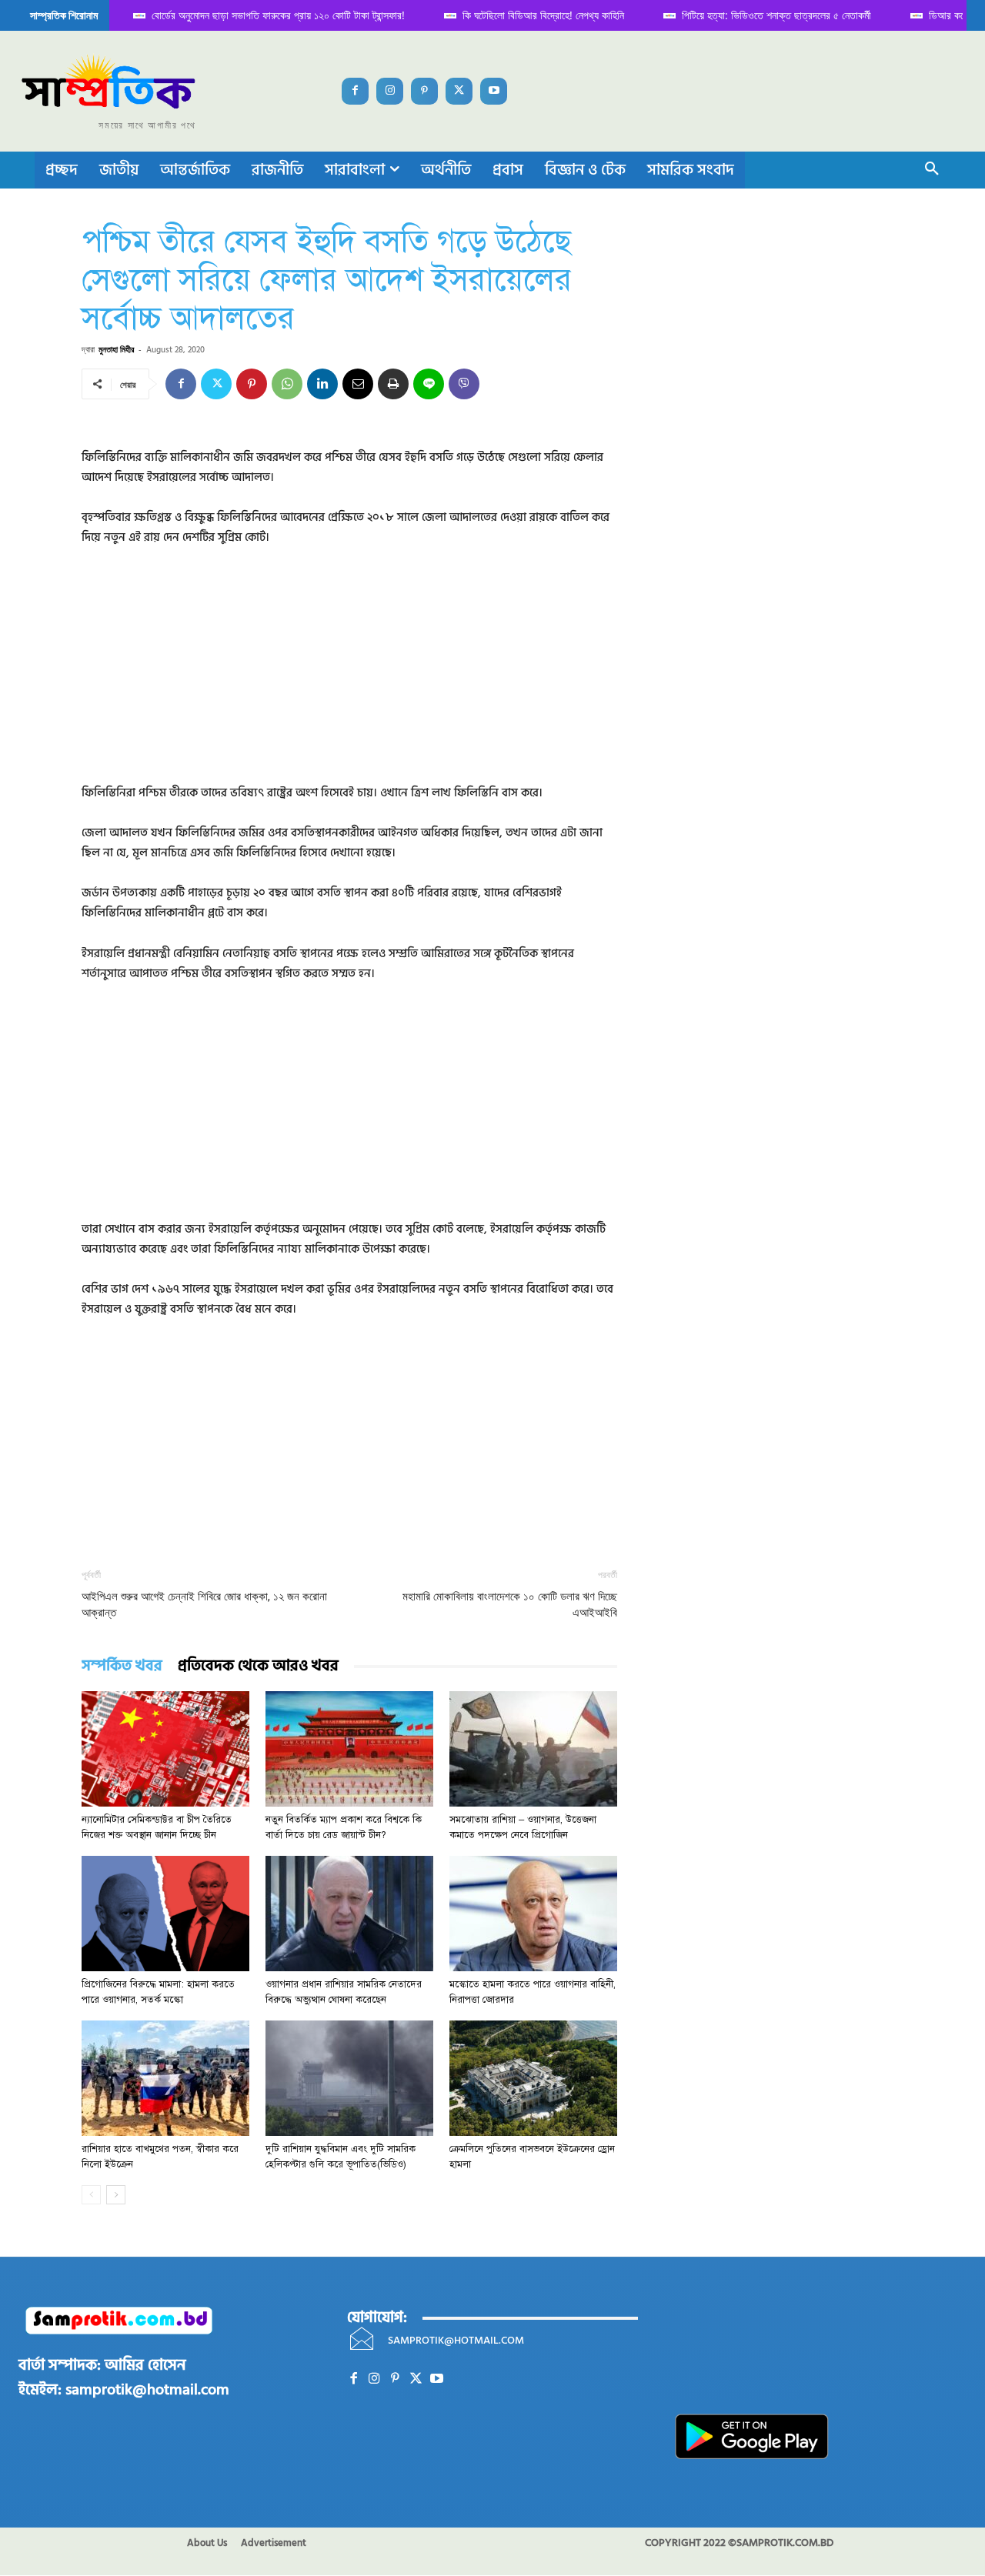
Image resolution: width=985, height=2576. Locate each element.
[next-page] (116, 2195)
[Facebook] (355, 91)
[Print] (393, 384)
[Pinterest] (424, 91)
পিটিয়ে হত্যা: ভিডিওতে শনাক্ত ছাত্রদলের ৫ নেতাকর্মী (759, 15)
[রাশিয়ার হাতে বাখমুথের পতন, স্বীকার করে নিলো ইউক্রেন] (165, 2078)
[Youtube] (494, 91)
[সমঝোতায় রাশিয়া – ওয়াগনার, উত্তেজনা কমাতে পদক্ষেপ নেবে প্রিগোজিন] (533, 1749)
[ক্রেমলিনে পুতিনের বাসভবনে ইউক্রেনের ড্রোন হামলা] (533, 2078)
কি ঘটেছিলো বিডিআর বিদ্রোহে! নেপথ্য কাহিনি (526, 15)
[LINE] (429, 384)
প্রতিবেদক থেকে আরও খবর (258, 1666)
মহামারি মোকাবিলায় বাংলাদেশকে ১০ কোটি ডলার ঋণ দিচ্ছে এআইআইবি (510, 1605)
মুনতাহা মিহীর (116, 349)
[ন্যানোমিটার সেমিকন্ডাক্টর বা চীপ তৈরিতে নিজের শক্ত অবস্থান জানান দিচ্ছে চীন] (165, 1749)
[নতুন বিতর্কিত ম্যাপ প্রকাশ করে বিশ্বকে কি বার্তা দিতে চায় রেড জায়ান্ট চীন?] (349, 1749)
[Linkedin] (322, 384)
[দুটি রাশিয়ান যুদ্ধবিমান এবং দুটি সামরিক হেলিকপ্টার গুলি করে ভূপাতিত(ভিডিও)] (349, 2078)
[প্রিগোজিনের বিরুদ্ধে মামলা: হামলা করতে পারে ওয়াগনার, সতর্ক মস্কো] (165, 1914)
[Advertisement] (349, 676)
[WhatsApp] (287, 384)
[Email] (358, 384)
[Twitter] (459, 91)
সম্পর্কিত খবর (122, 1666)
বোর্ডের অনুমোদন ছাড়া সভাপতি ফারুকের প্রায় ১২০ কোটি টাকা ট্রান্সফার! (260, 15)
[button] (932, 170)
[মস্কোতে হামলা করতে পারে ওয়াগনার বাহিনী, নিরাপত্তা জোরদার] (533, 1914)
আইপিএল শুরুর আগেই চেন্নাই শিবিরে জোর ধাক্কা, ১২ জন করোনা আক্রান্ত (204, 1605)
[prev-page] (91, 2195)
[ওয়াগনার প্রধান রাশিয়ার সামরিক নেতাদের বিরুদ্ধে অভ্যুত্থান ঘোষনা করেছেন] (349, 1914)
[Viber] (464, 384)
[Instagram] (390, 91)
